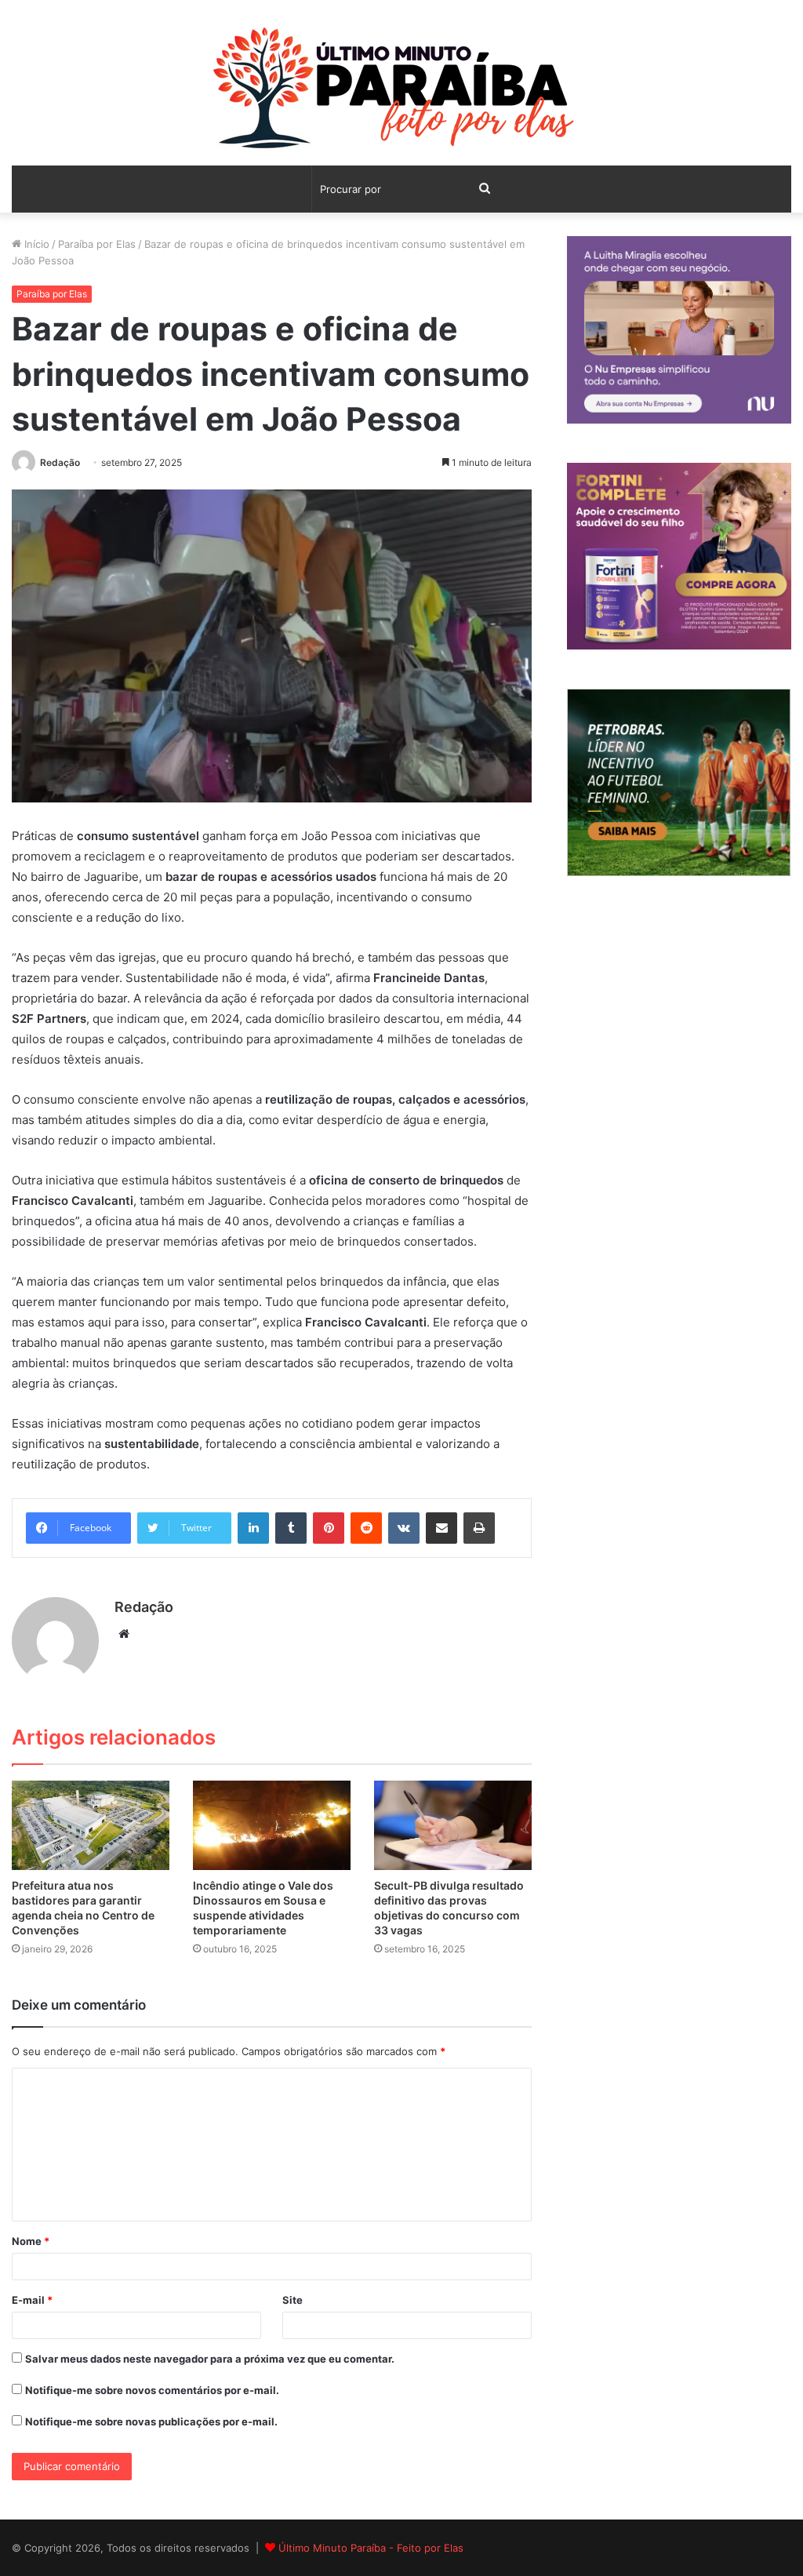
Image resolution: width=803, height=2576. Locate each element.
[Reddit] (366, 1528)
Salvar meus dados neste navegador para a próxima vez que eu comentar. (210, 2359)
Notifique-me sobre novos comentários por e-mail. (152, 2390)
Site (292, 2300)
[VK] (404, 1528)
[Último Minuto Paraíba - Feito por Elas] (401, 91)
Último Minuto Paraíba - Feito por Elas (371, 2548)
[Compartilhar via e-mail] (441, 1528)
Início (35, 244)
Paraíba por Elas (97, 244)
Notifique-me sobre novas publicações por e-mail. (151, 2421)
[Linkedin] (253, 1528)
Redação (60, 462)
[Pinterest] (329, 1528)
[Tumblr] (291, 1528)
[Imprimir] (479, 1528)
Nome (31, 2241)
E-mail (32, 2300)
